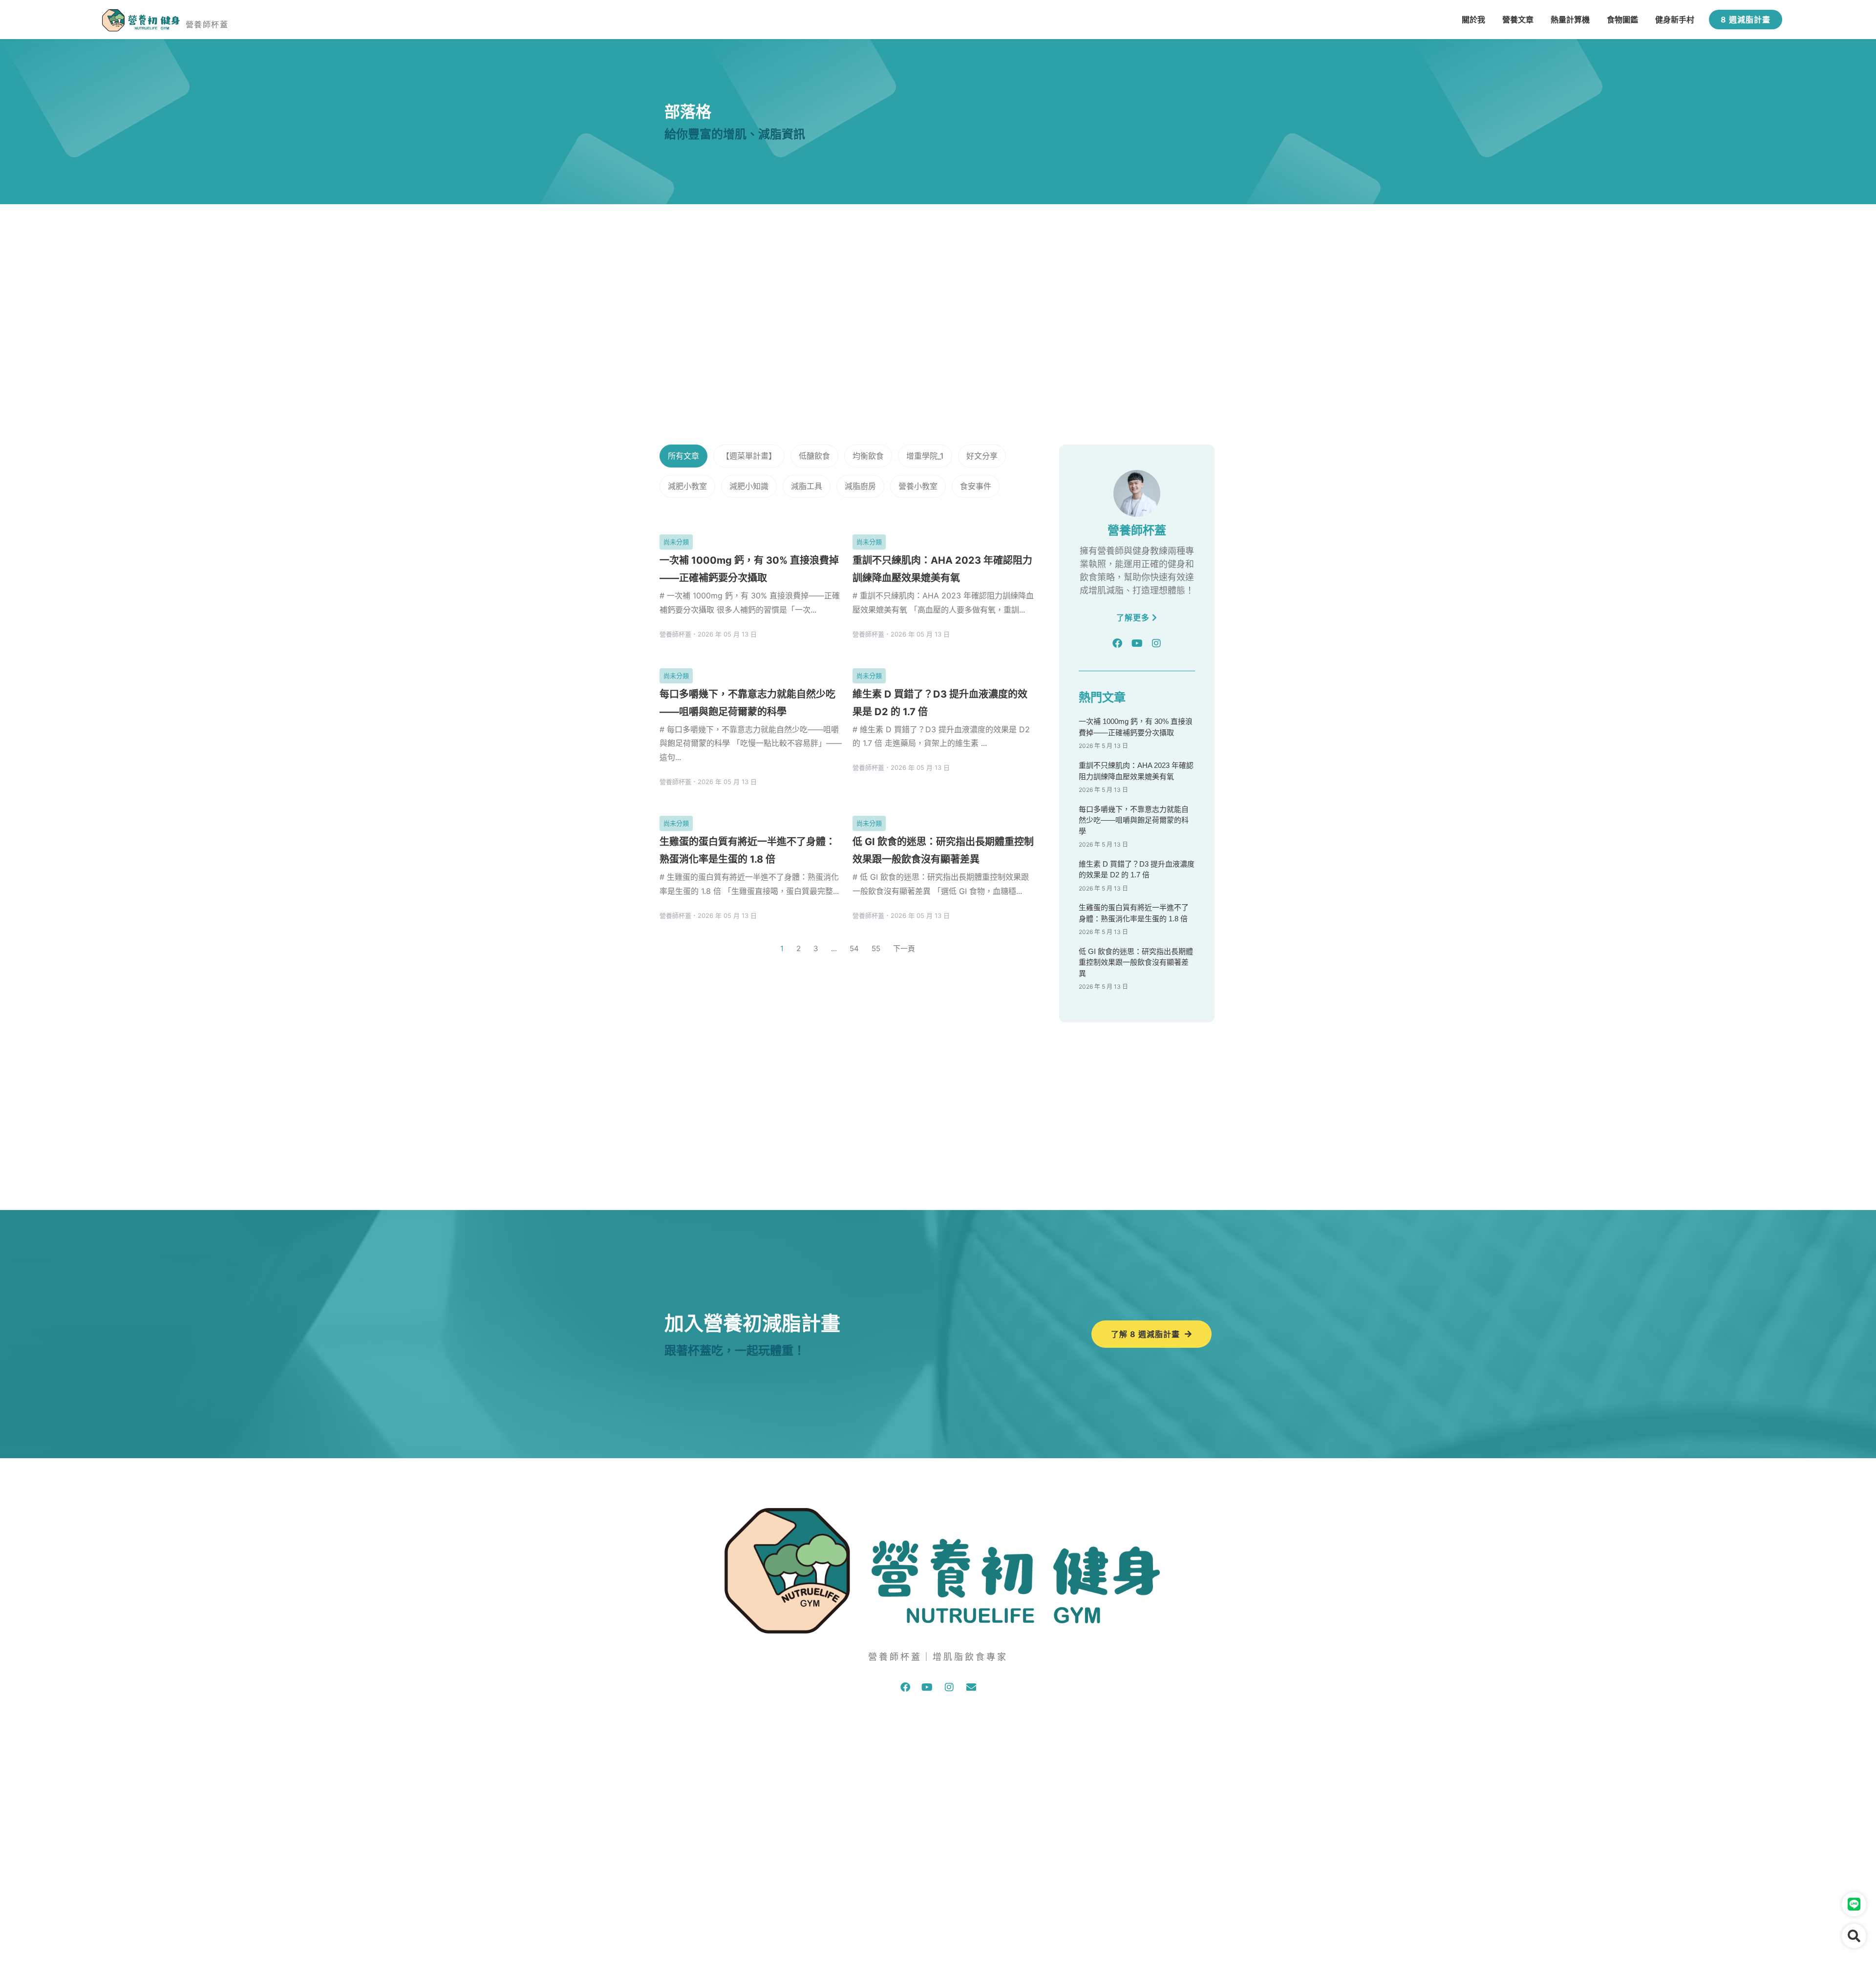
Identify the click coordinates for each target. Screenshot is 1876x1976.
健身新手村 (1675, 20)
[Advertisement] (938, 277)
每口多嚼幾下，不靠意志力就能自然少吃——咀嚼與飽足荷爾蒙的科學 (1134, 820)
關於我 (1473, 20)
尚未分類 (676, 542)
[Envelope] (971, 1687)
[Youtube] (1137, 643)
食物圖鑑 (1622, 20)
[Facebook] (1117, 643)
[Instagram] (1156, 643)
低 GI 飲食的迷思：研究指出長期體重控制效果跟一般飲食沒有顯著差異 (1136, 962)
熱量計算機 (1570, 20)
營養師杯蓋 (207, 24)
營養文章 (1518, 20)
